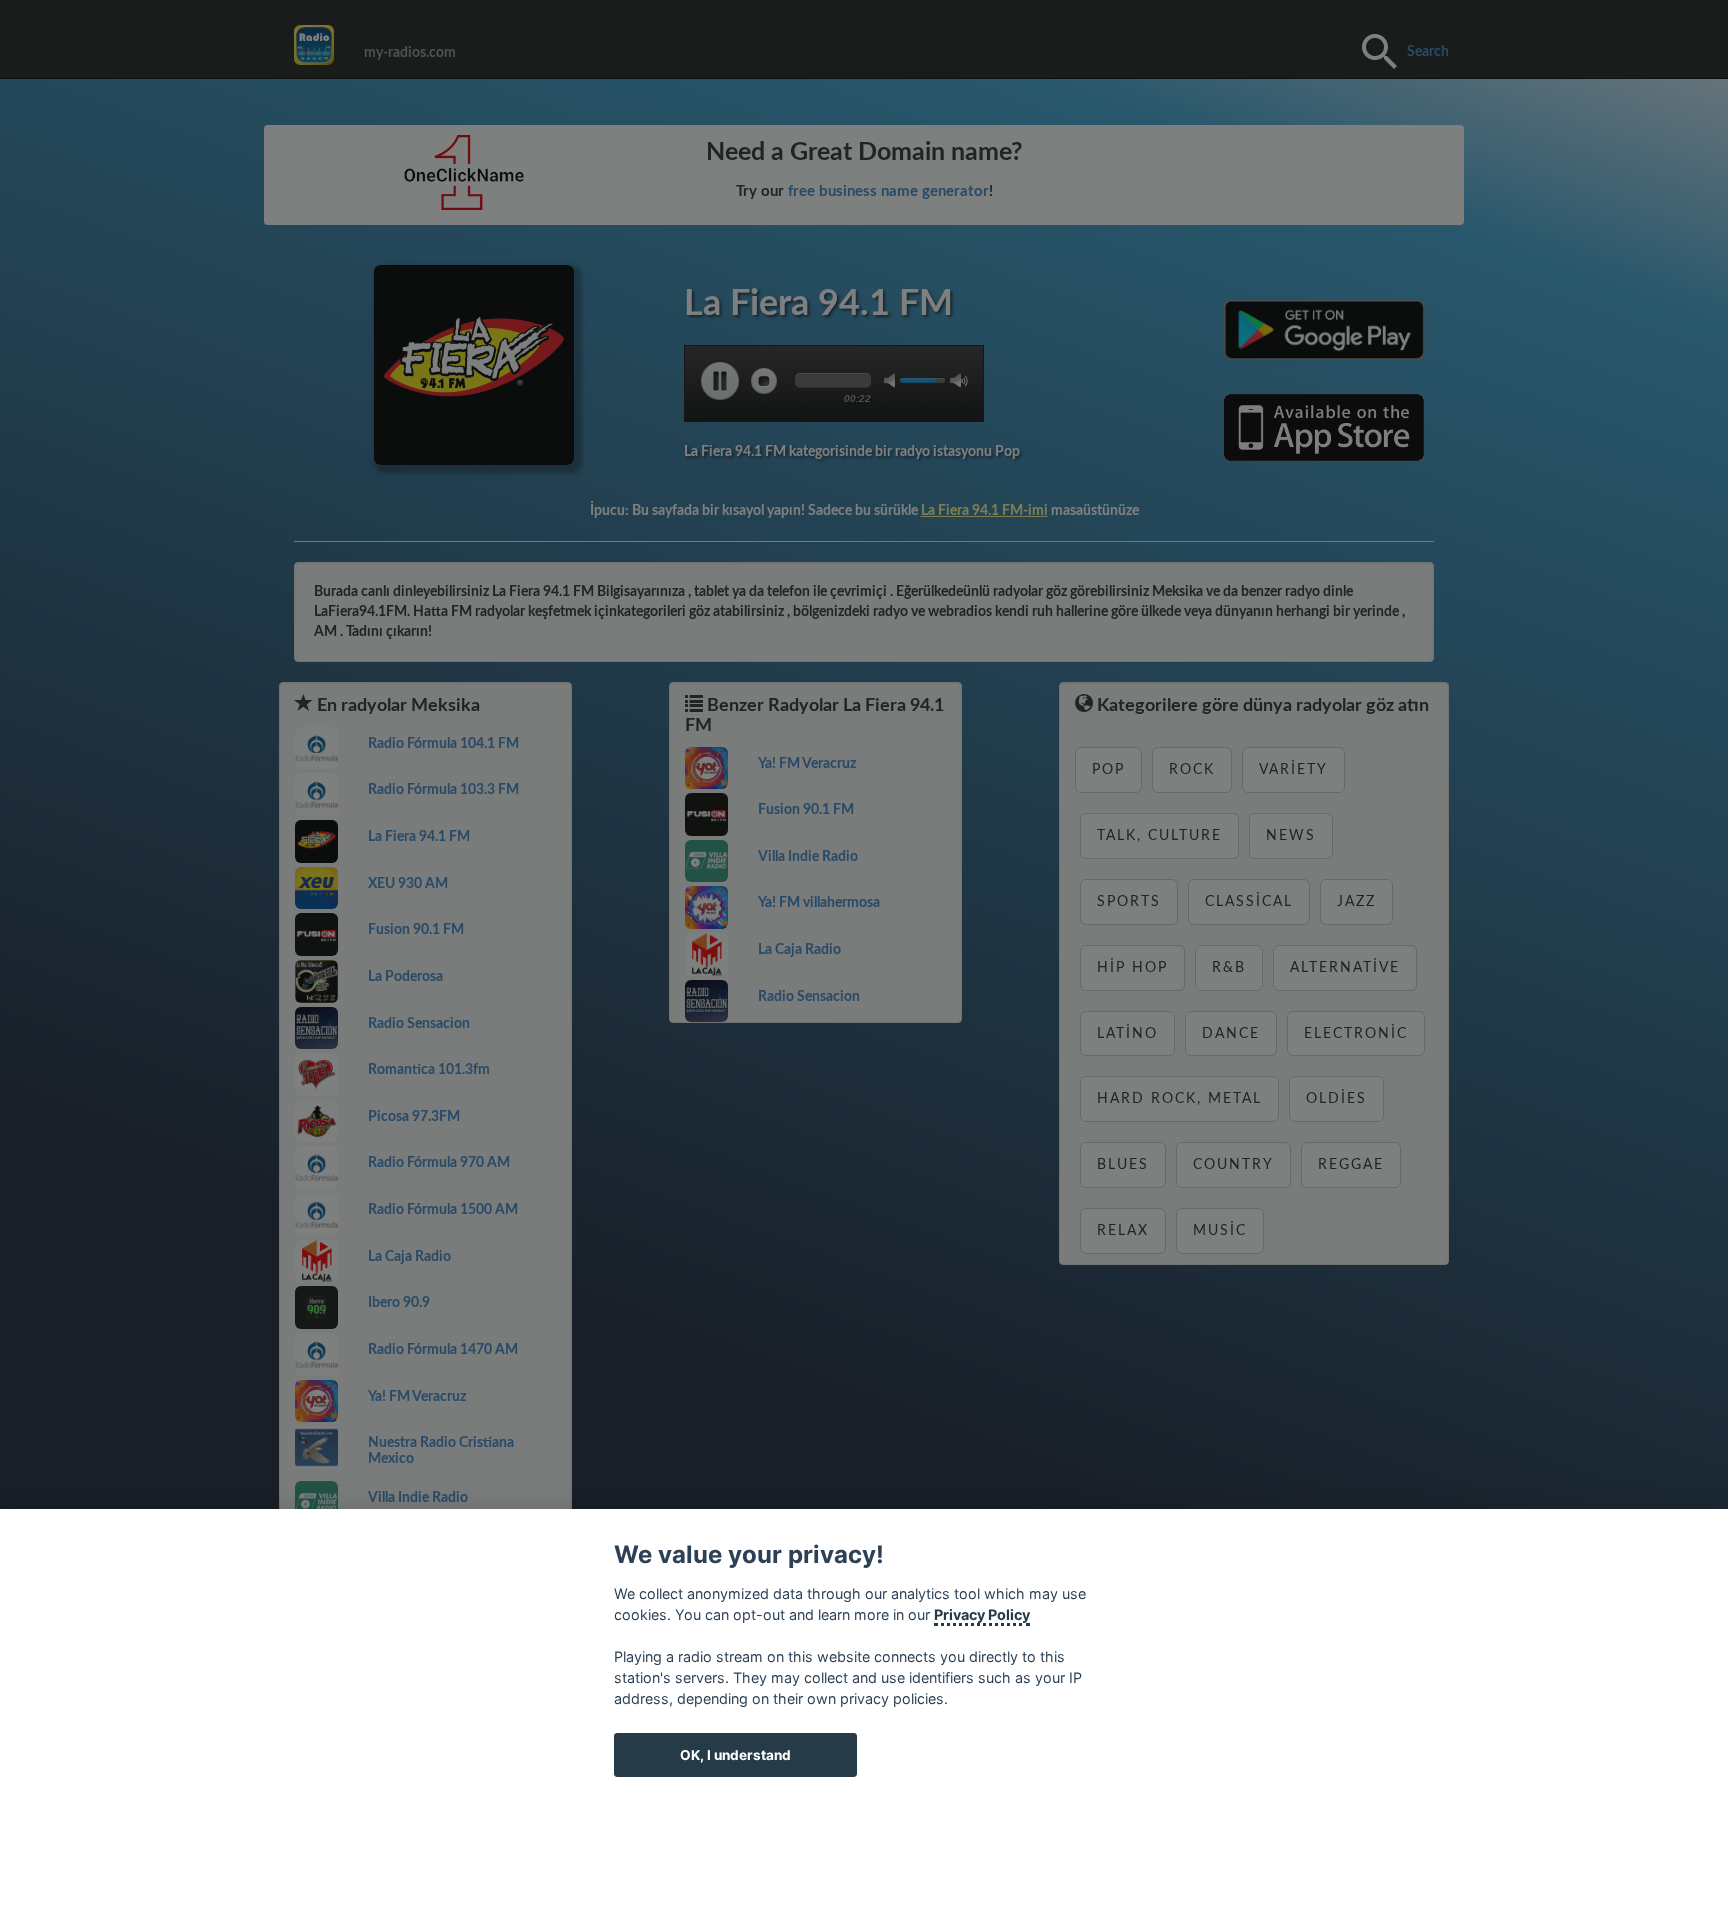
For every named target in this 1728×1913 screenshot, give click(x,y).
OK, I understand (735, 1755)
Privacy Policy (982, 1614)
